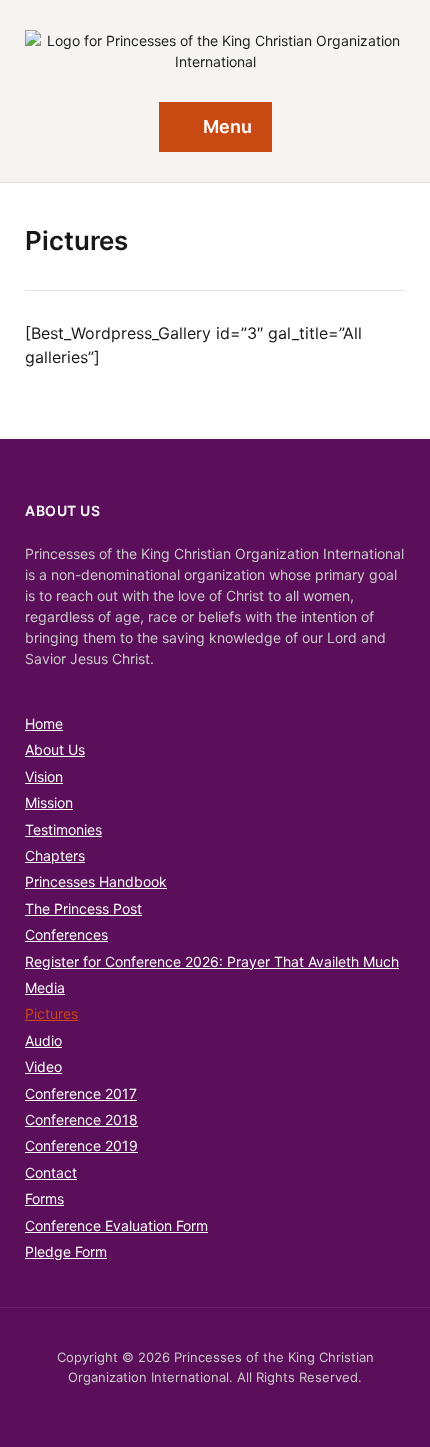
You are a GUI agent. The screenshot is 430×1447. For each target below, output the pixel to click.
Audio (43, 1040)
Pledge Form (66, 1251)
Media (45, 987)
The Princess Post (83, 908)
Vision (44, 776)
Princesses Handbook (96, 881)
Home (44, 723)
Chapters (55, 855)
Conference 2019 (81, 1145)
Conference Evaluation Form (116, 1225)
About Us (55, 749)
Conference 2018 (81, 1119)
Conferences (66, 934)
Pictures (51, 1013)
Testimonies (63, 829)
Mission (49, 802)
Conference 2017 (81, 1093)
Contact (51, 1172)
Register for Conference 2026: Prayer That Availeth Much (212, 961)
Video (43, 1066)
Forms (44, 1198)
